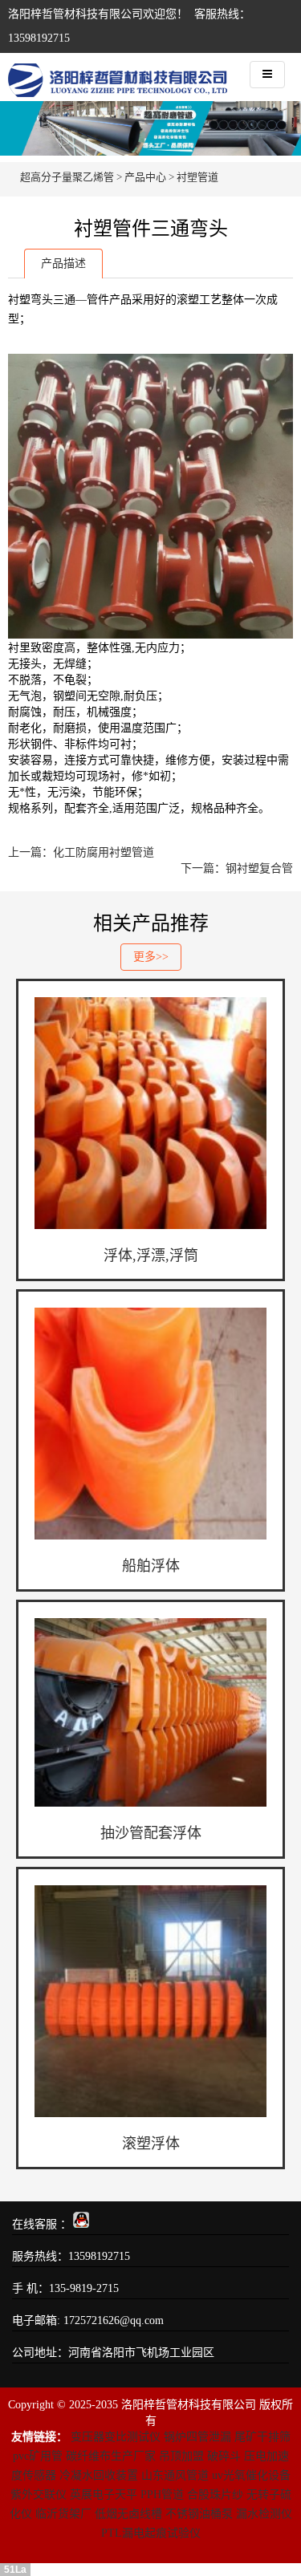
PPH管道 (162, 2495)
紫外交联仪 (39, 2495)
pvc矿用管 (38, 2456)
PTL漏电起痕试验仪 (151, 2533)
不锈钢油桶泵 (199, 2514)
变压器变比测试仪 (116, 2437)
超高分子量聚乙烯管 (67, 177)
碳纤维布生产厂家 (111, 2456)
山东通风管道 (175, 2475)
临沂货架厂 (63, 2514)
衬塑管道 (197, 177)
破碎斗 (224, 2456)
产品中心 (145, 177)
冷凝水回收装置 (99, 2475)
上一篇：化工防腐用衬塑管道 (81, 852)
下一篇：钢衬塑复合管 (237, 868)
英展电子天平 (104, 2495)
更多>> (151, 957)
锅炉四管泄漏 (197, 2437)
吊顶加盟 (181, 2456)
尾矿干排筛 (262, 2437)
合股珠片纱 (215, 2495)
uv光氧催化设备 (251, 2475)
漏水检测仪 (264, 2514)
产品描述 (63, 264)
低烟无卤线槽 (128, 2514)
